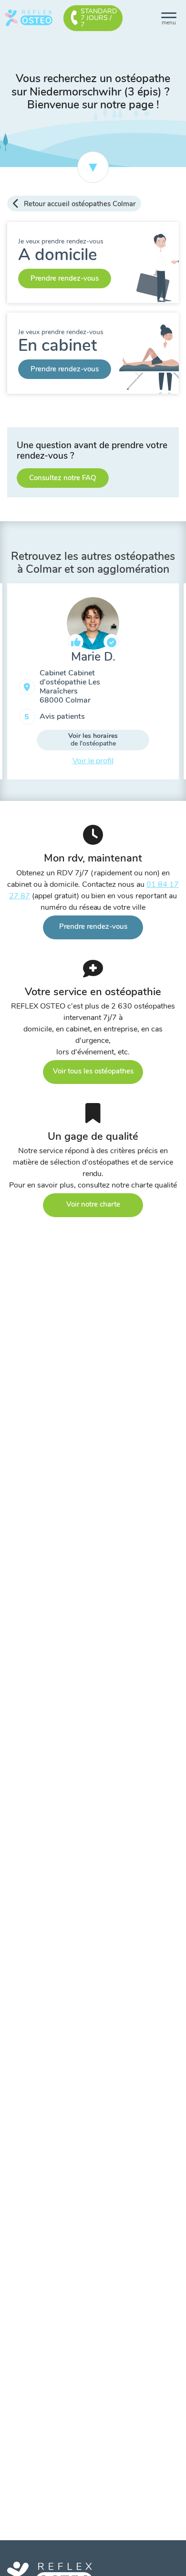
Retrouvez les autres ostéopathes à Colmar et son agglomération (93, 563)
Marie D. (93, 657)
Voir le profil (93, 761)
